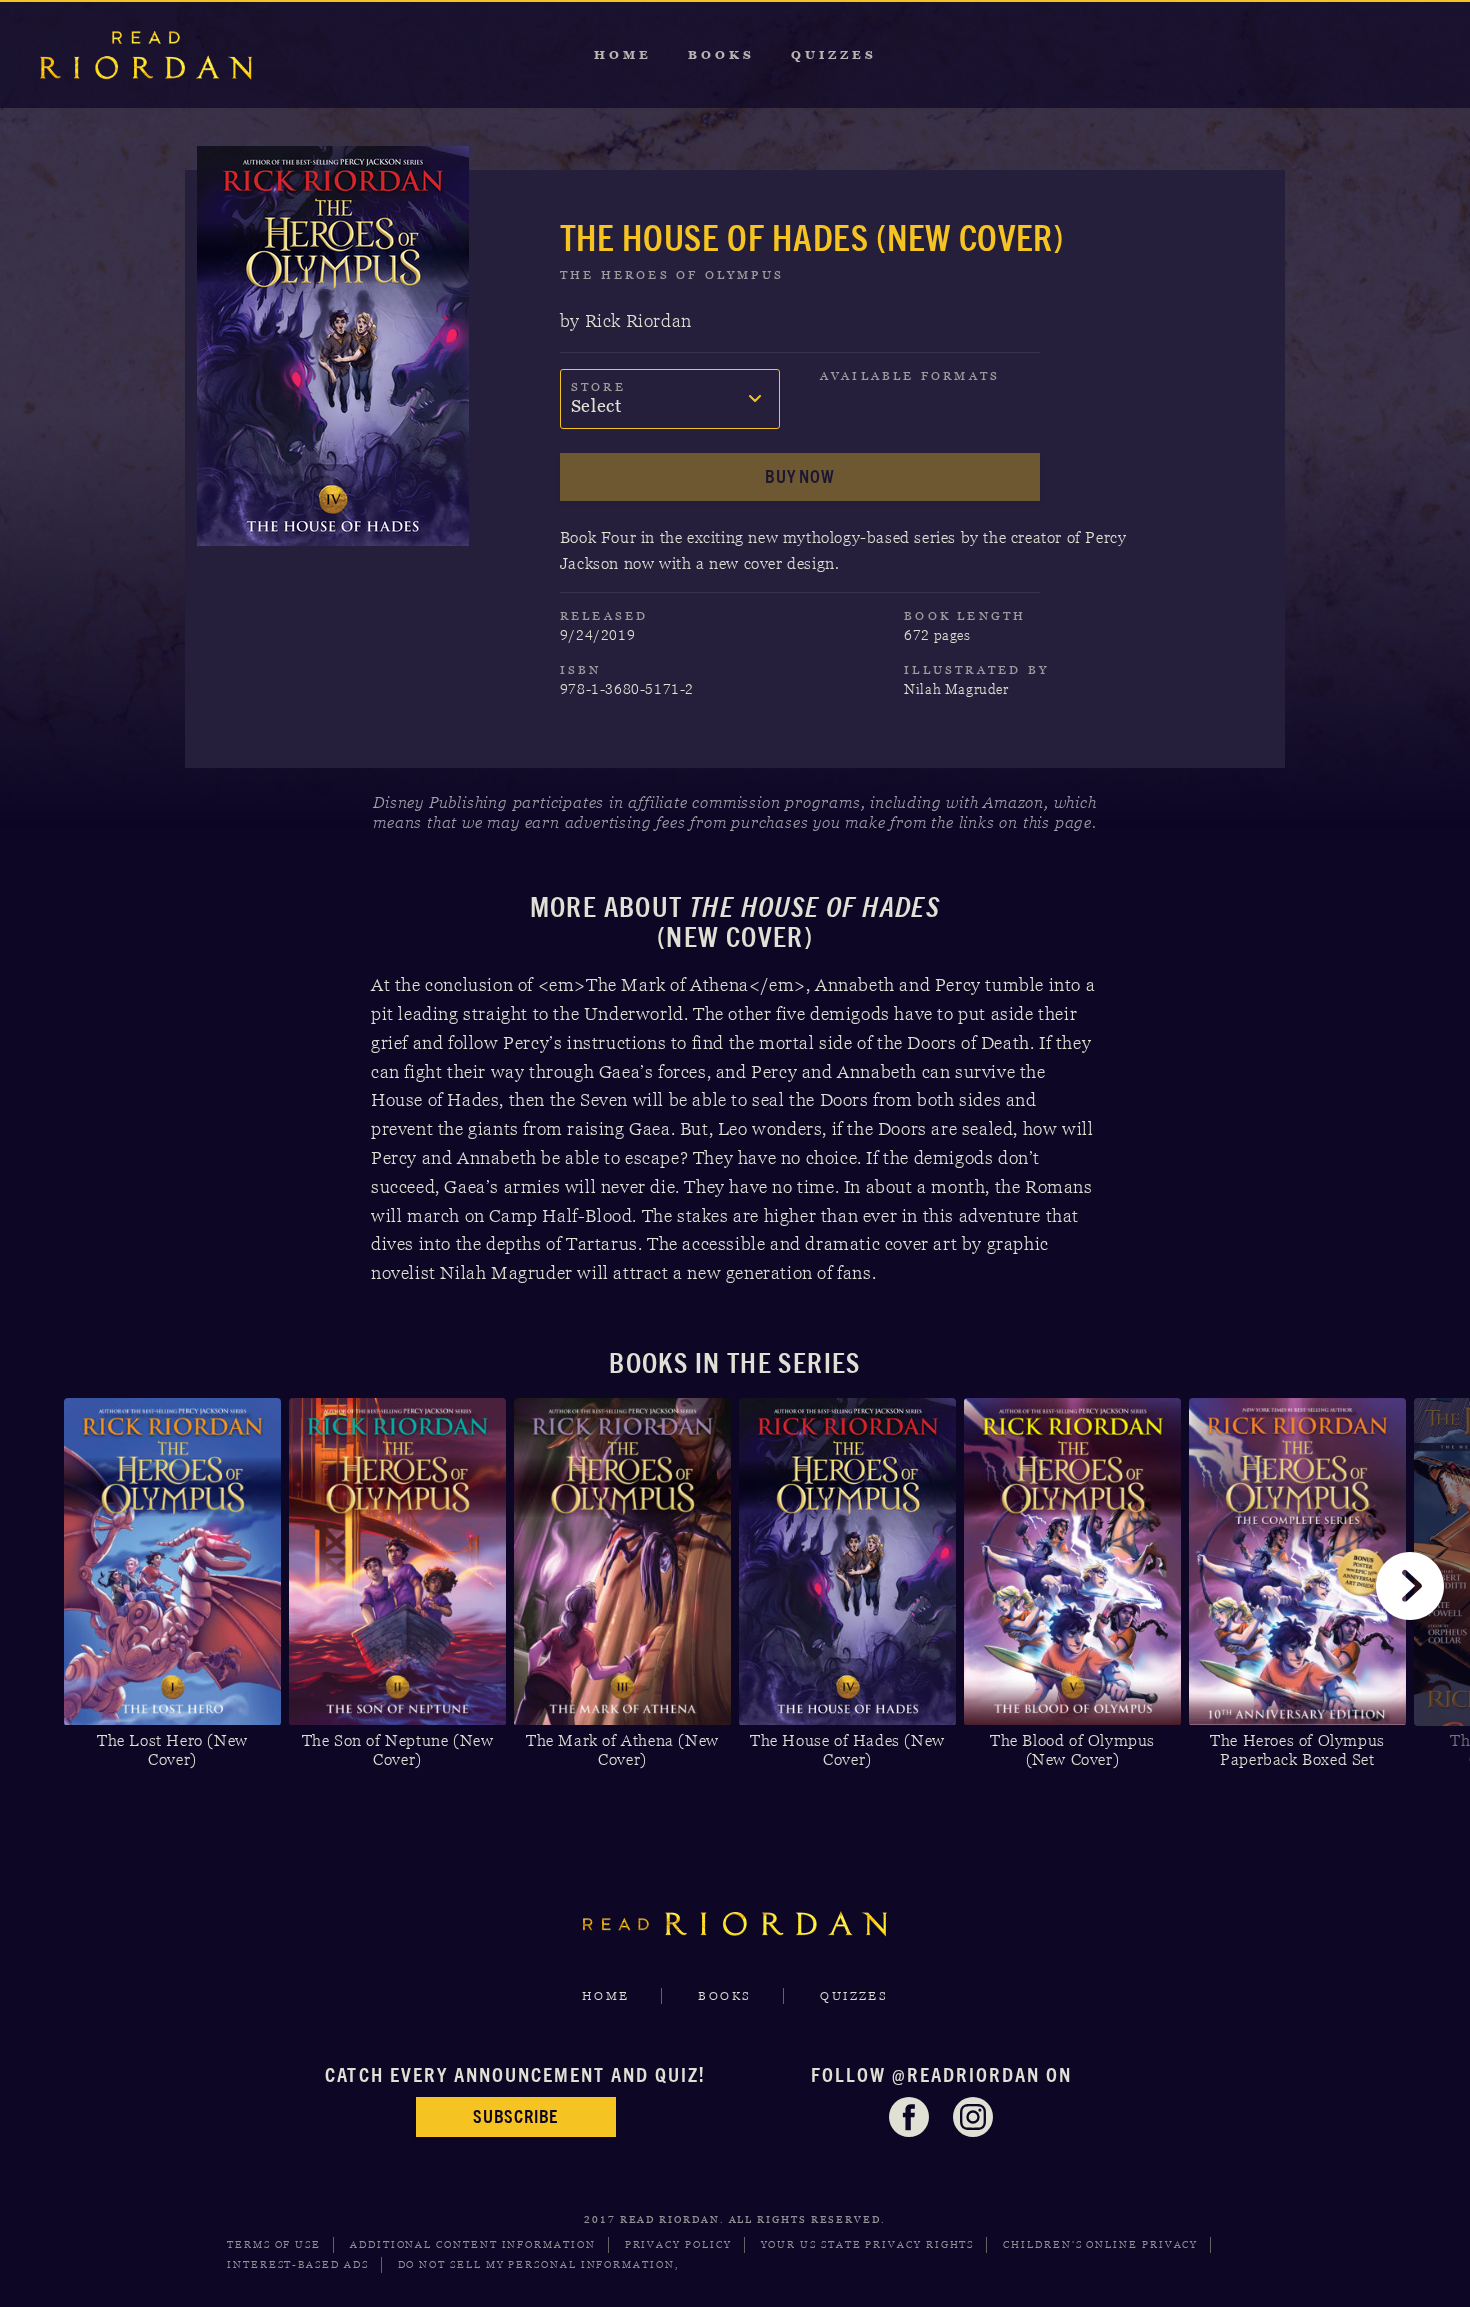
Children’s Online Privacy (1100, 2244)
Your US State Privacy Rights (868, 2244)
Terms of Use (274, 2244)
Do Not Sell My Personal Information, (538, 2265)
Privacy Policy (678, 2244)
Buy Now (800, 476)
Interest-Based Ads (298, 2264)
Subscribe (515, 2116)
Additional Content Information (473, 2244)
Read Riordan (146, 55)
